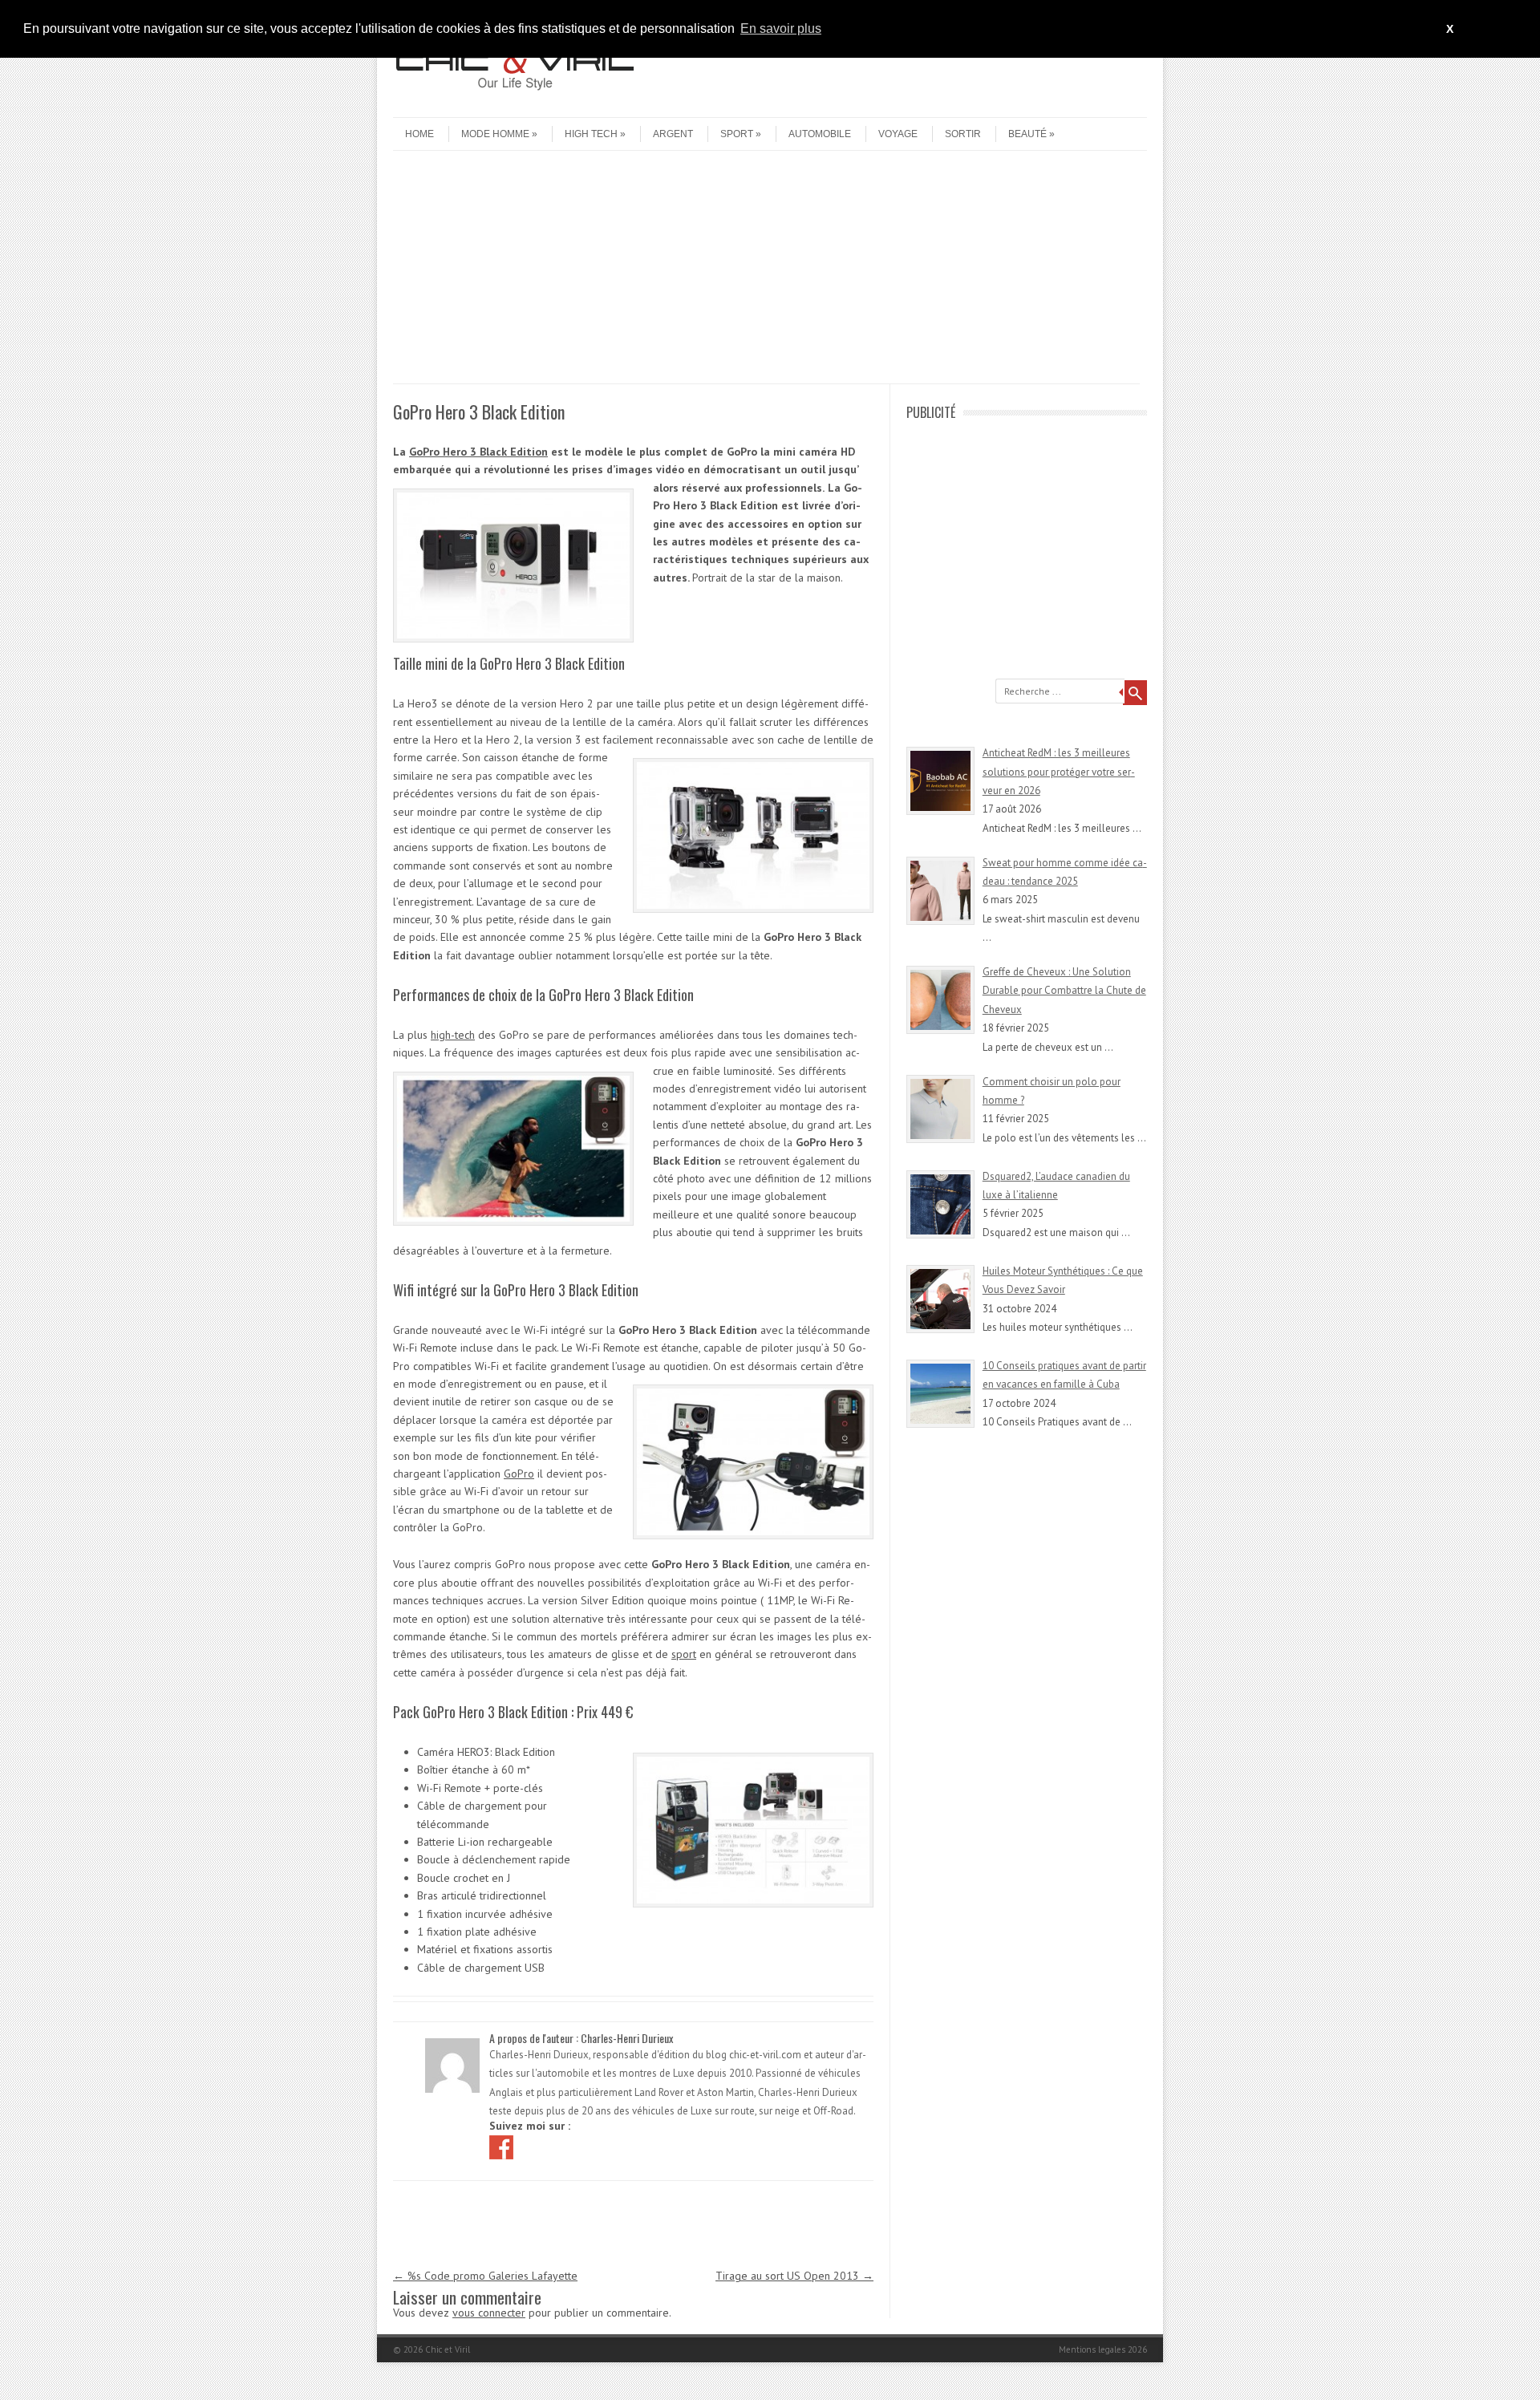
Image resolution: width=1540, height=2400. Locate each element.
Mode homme (495, 134)
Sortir (963, 134)
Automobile (820, 134)
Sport (737, 134)
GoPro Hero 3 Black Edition (478, 452)
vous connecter (489, 2313)
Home (419, 134)
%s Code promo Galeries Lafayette (485, 2276)
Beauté (1027, 134)
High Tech (591, 134)
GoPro (519, 1474)
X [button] (1450, 29)
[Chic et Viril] (513, 103)
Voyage (898, 134)
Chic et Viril (448, 2349)
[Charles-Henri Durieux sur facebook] (503, 2147)
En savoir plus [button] (781, 28)
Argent (673, 134)
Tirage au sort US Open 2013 (794, 2276)
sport (684, 1654)
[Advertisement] (766, 271)
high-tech (453, 1035)
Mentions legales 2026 (1103, 2349)
